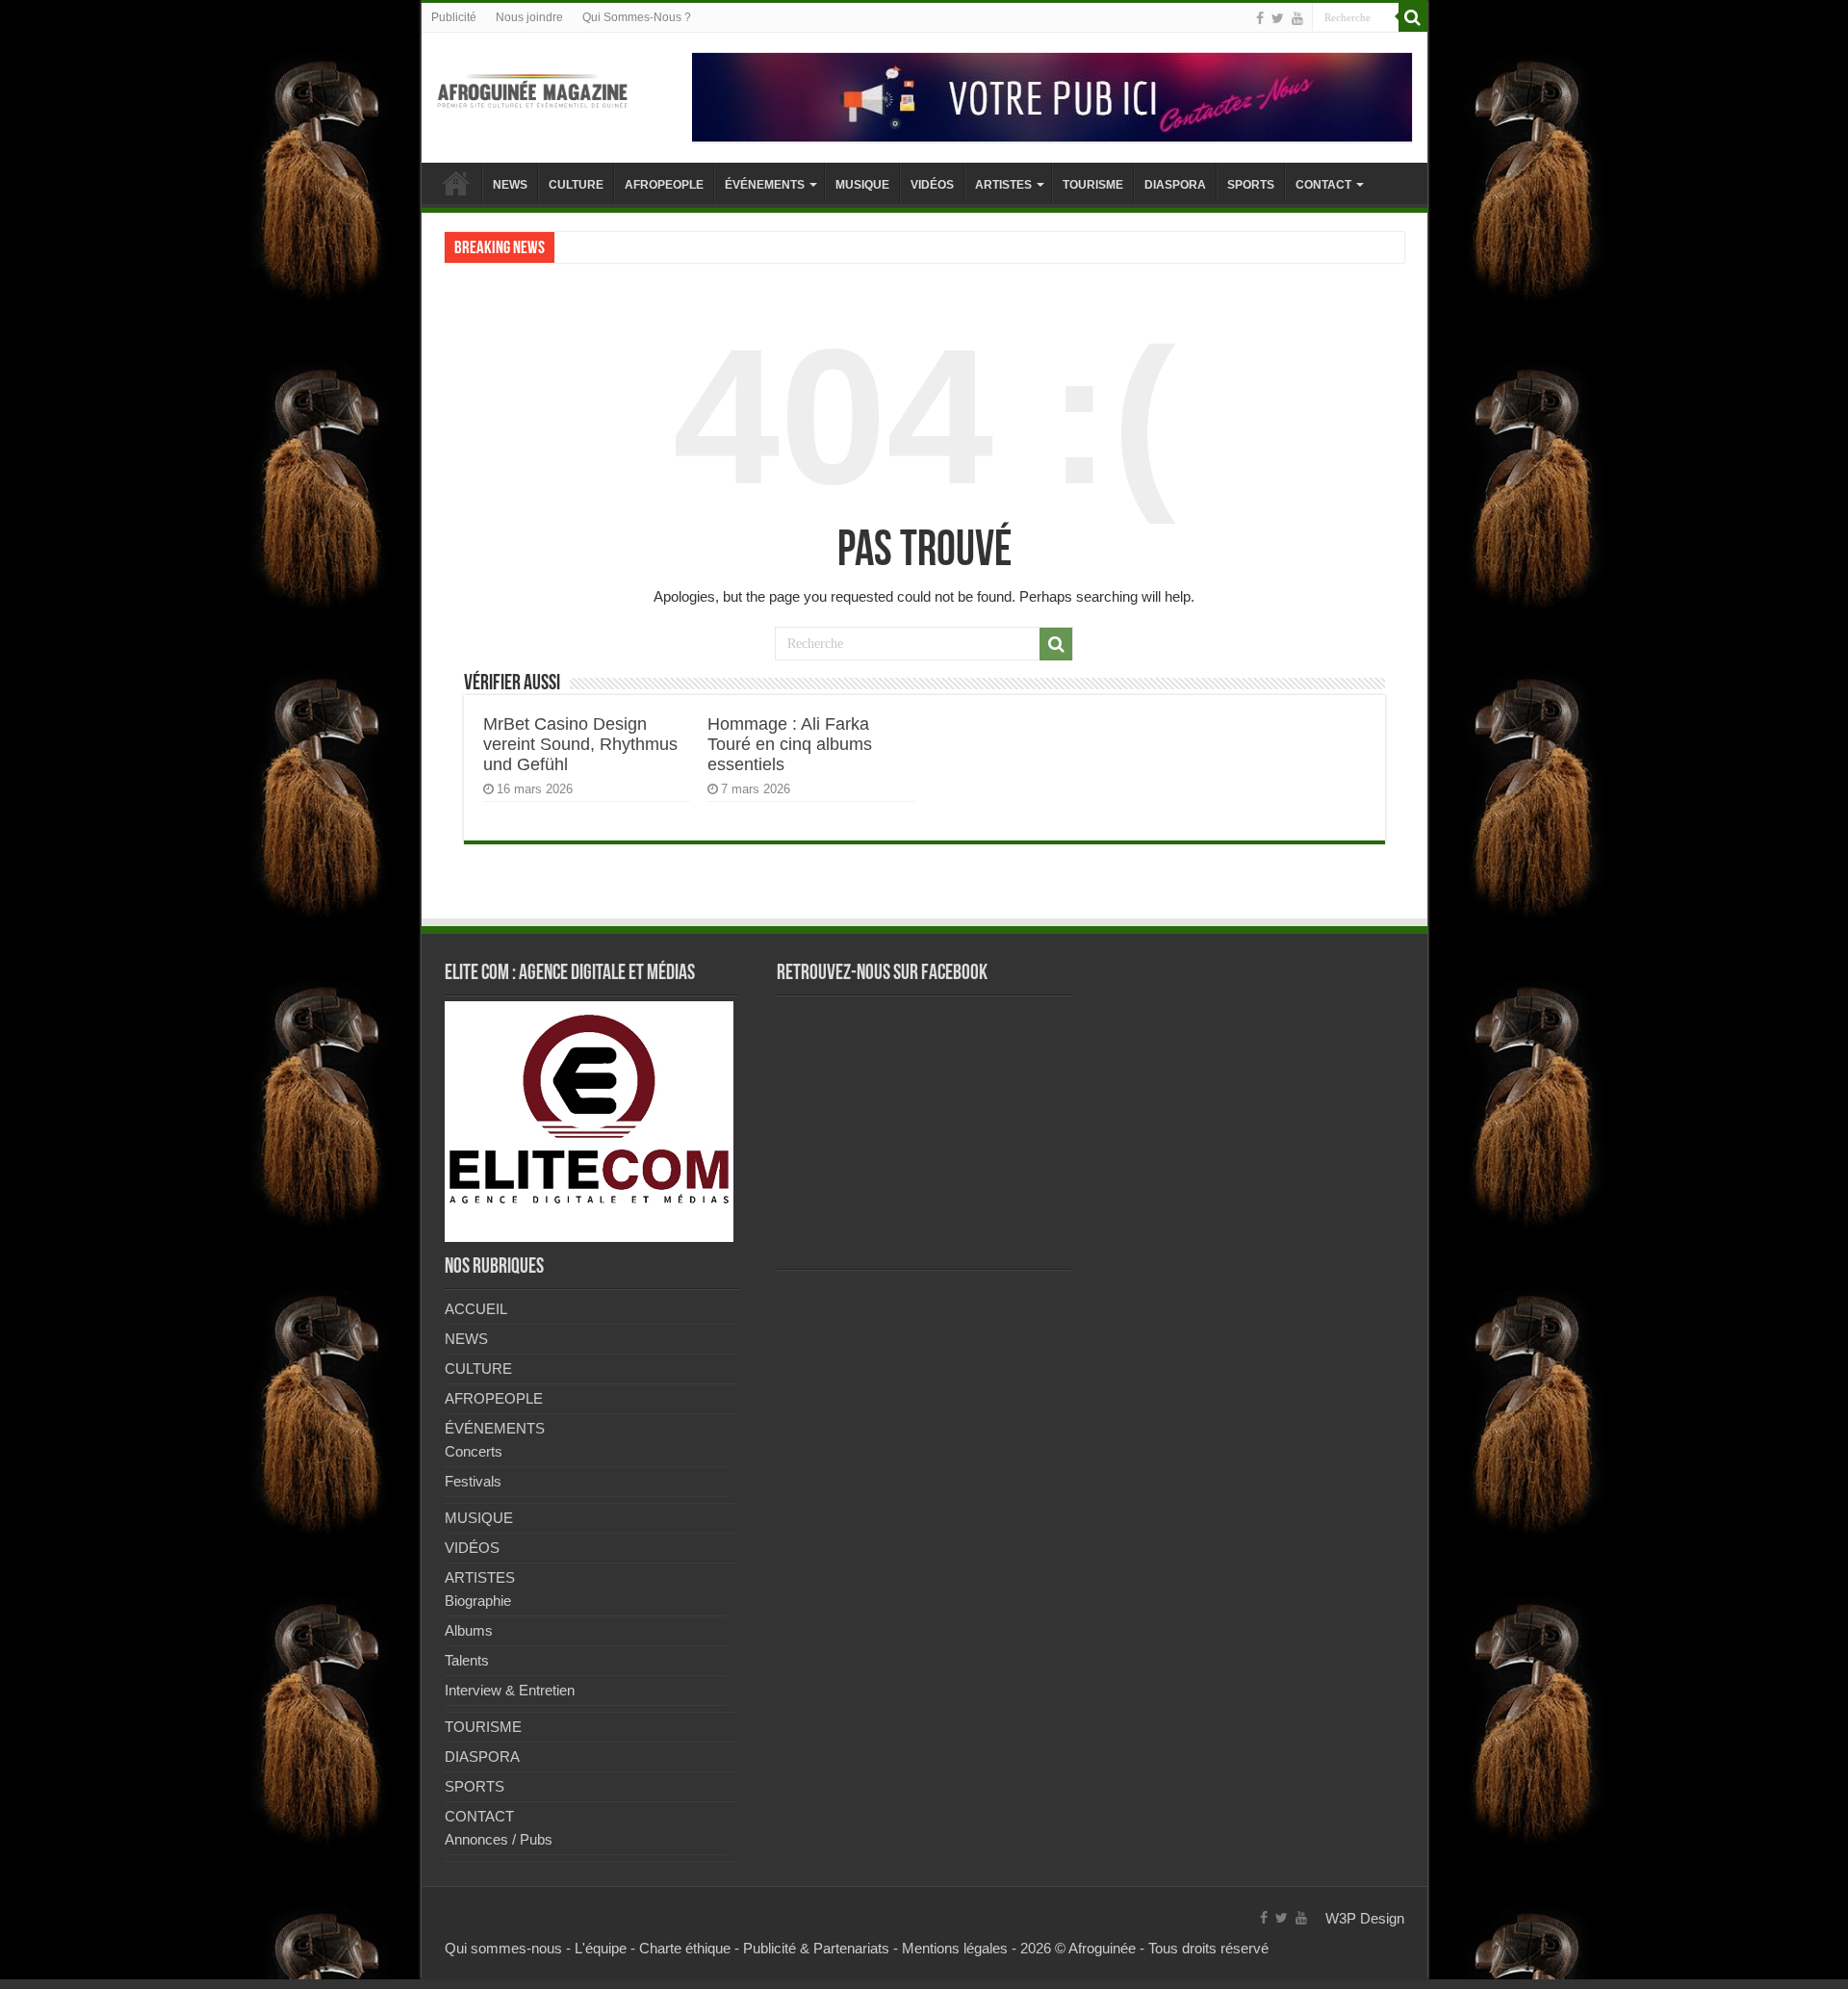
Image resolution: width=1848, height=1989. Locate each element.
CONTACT (1323, 185)
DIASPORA (1175, 185)
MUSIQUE (862, 185)
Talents (467, 1660)
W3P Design (1365, 1918)
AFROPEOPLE (664, 185)
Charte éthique (685, 1948)
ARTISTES (1003, 185)
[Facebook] (1260, 18)
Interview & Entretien (510, 1690)
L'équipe (601, 1948)
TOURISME (1093, 185)
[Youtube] (1297, 18)
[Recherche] (1413, 17)
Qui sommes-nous (503, 1948)
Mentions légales (955, 1948)
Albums (469, 1630)
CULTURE (576, 185)
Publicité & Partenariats (816, 1948)
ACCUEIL (456, 183)
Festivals (473, 1481)
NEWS (510, 185)
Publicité (454, 17)
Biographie (478, 1601)
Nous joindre (529, 17)
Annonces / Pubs (499, 1839)
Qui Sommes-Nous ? (637, 17)
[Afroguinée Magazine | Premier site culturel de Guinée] (532, 88)
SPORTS (1251, 185)
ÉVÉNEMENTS (765, 185)
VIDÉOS (932, 185)
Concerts (474, 1451)
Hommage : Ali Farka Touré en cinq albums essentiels (790, 744)
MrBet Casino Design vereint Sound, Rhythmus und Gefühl (580, 744)
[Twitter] (1278, 18)
